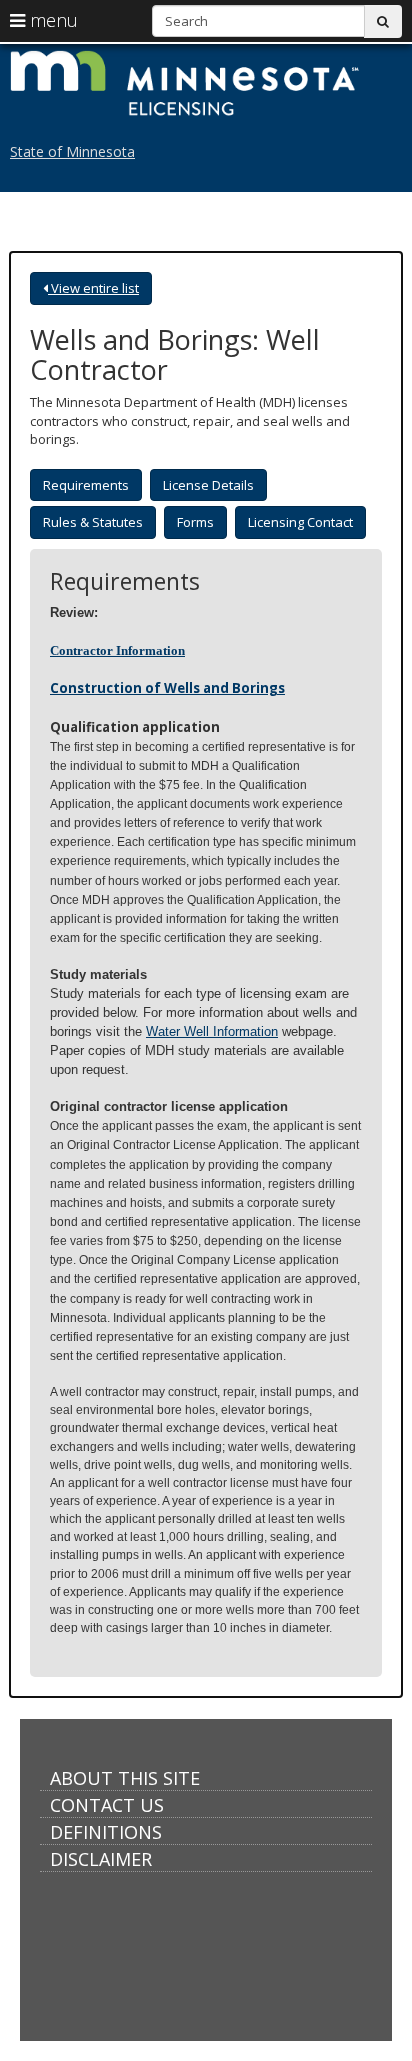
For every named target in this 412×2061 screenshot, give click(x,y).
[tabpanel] (206, 1103)
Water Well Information (212, 1031)
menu (51, 20)
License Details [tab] (208, 485)
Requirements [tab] (86, 485)
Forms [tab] (195, 522)
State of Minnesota (72, 151)
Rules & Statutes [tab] (93, 522)
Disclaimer (101, 1859)
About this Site (125, 1778)
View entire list (93, 288)
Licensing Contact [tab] (300, 522)
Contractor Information (117, 650)
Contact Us (107, 1805)
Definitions (106, 1832)
